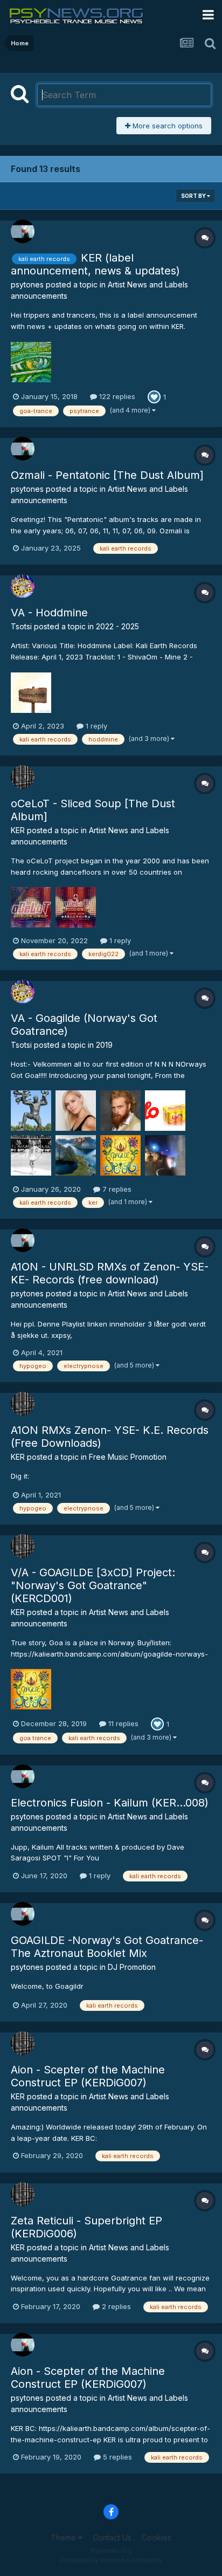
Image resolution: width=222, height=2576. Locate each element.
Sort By (194, 196)
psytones (27, 284)
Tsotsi (21, 626)
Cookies (157, 2537)
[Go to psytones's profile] (23, 231)
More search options (166, 126)
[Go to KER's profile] (23, 777)
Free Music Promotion (128, 1457)
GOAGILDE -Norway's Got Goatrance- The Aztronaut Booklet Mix (107, 1947)
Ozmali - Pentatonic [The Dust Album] (107, 475)
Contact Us (112, 2537)
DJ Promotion (132, 1967)
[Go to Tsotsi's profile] (23, 586)
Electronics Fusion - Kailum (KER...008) (110, 1803)
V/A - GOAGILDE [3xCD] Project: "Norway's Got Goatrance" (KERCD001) (93, 1585)
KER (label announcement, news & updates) (95, 264)
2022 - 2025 (117, 626)
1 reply (95, 726)
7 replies (116, 1189)
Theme (64, 2537)
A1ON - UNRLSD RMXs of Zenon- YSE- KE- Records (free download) (110, 1273)
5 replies (116, 2457)
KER (18, 830)
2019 (104, 1045)
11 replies (122, 1723)
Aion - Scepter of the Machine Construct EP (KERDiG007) (88, 2076)
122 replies (116, 396)
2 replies (115, 2306)
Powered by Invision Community (111, 2560)
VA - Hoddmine (49, 613)
